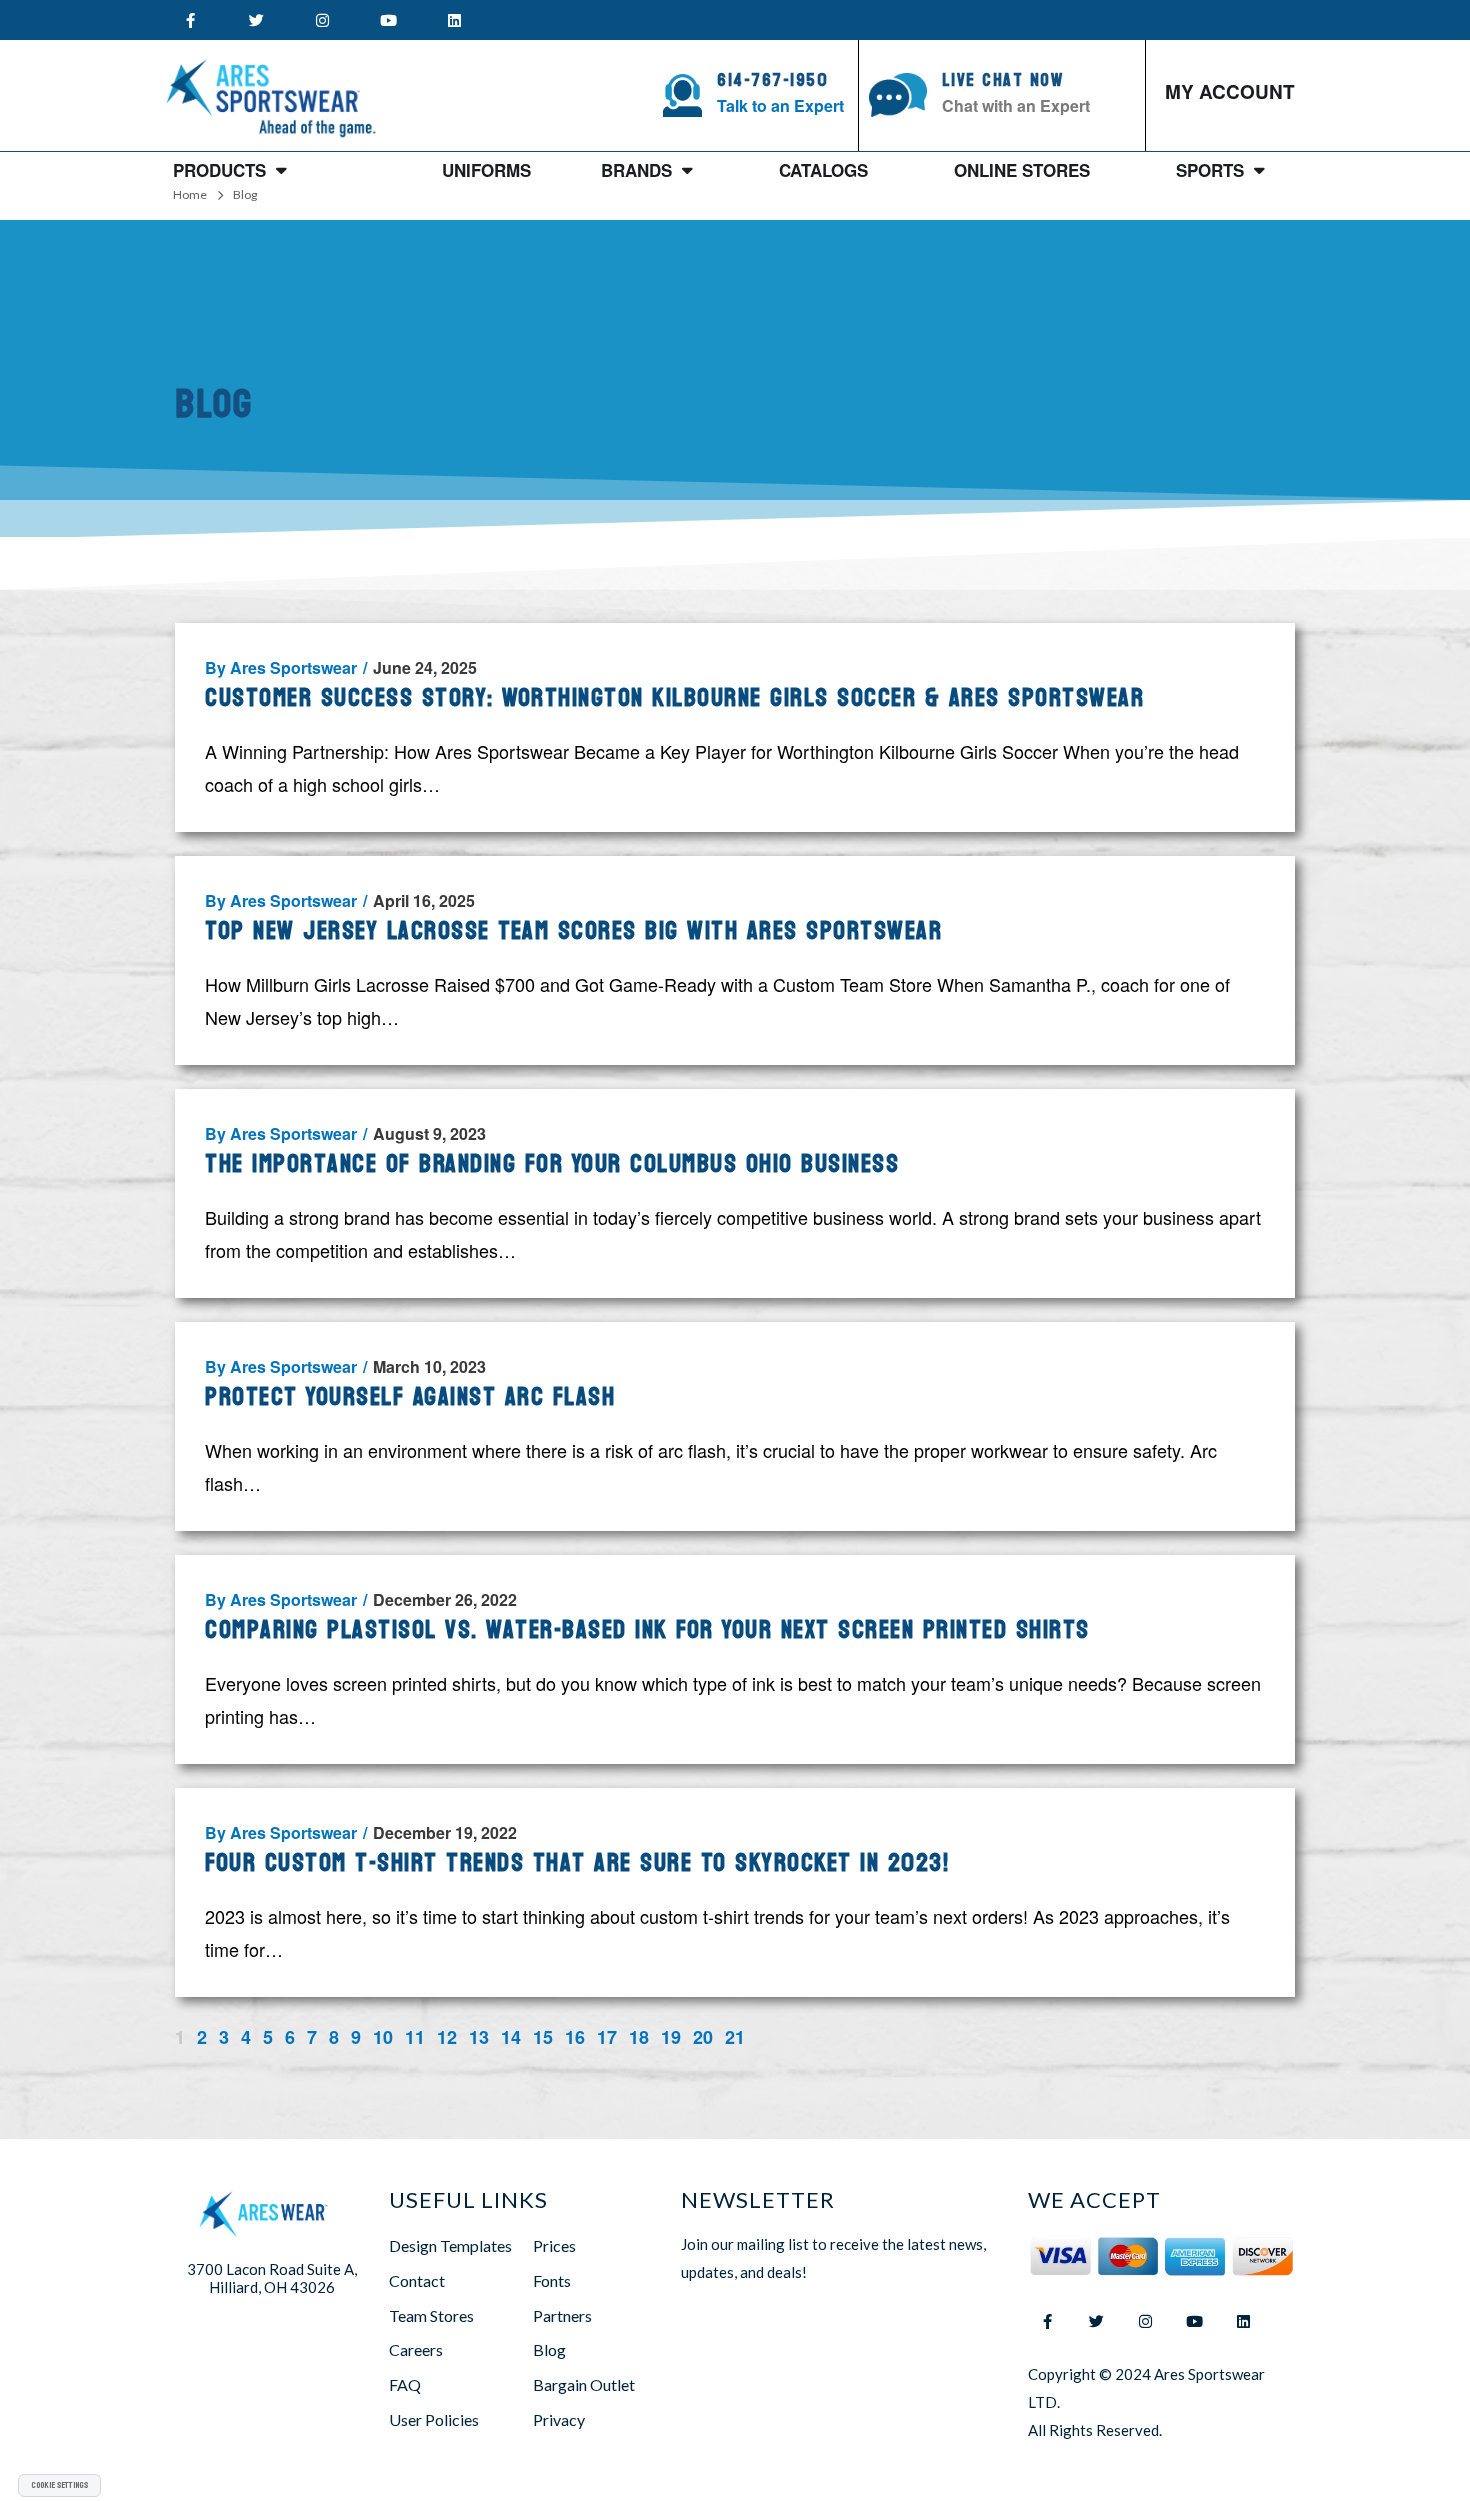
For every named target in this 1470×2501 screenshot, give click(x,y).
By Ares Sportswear (286, 667)
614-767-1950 (772, 80)
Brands (636, 170)
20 (703, 2035)
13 (479, 2035)
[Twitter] (256, 20)
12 (447, 2035)
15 (543, 2035)
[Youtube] (388, 20)
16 (575, 2035)
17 (607, 2035)
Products (219, 170)
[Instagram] (322, 20)
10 (383, 2035)
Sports (1210, 170)
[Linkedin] (454, 20)
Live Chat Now (1003, 80)
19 (671, 2035)
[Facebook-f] (190, 20)
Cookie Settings (59, 2485)
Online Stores (1022, 170)
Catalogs (823, 170)
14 (511, 2035)
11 (415, 2035)
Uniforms (486, 170)
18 (639, 2035)
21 (735, 2035)
